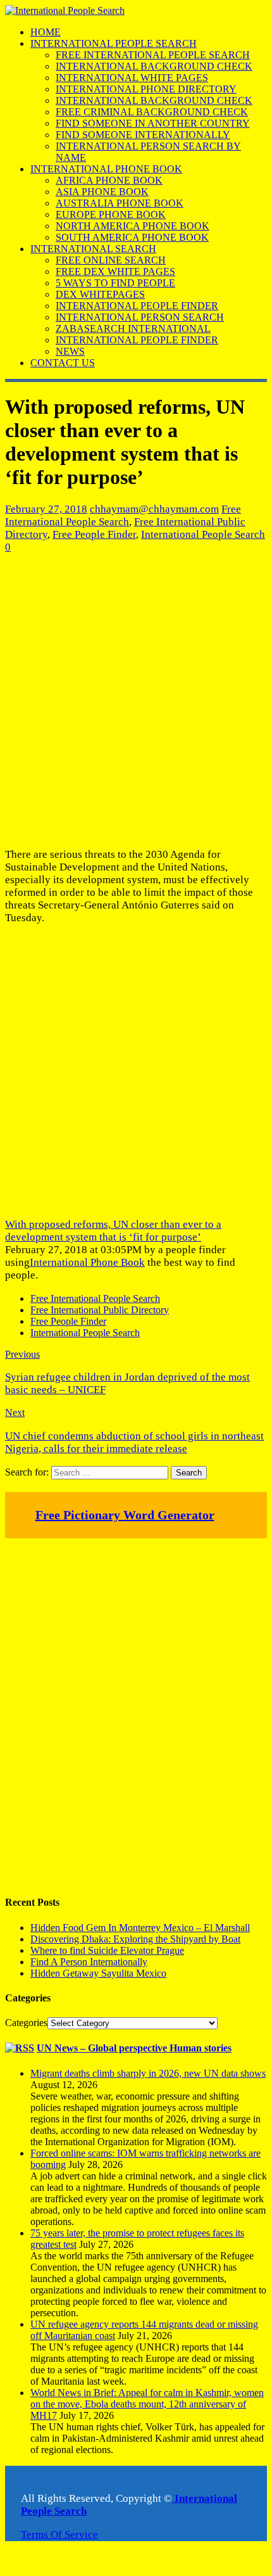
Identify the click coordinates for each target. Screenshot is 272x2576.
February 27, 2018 (46, 509)
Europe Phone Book (111, 214)
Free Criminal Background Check (152, 112)
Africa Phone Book (109, 180)
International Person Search (140, 317)
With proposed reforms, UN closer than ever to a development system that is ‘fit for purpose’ (113, 1231)
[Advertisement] (136, 701)
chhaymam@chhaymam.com (154, 509)
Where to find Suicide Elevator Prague (107, 1950)
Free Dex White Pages (115, 271)
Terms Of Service (59, 2535)
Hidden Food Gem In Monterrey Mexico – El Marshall (140, 1928)
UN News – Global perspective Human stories (134, 2048)
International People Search (114, 43)
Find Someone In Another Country (153, 123)
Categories (26, 2023)
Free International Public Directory (100, 1310)
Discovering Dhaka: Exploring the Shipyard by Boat (135, 1939)
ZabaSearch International (133, 328)
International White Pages (132, 78)
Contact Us (63, 363)
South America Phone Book (132, 237)
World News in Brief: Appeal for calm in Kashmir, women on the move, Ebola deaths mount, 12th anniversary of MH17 (147, 2404)
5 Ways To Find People (115, 283)
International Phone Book (106, 169)
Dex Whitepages (100, 294)
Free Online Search (111, 260)
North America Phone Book (133, 226)
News (70, 351)
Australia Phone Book (120, 203)
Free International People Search (153, 55)
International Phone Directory (146, 89)
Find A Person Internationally (89, 1962)
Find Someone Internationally (143, 135)
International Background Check (154, 66)
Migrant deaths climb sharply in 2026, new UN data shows (148, 2073)
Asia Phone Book (102, 192)
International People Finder (137, 306)
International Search (93, 249)
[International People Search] (65, 10)
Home (46, 32)
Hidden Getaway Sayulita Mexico (98, 1973)
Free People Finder (94, 534)
